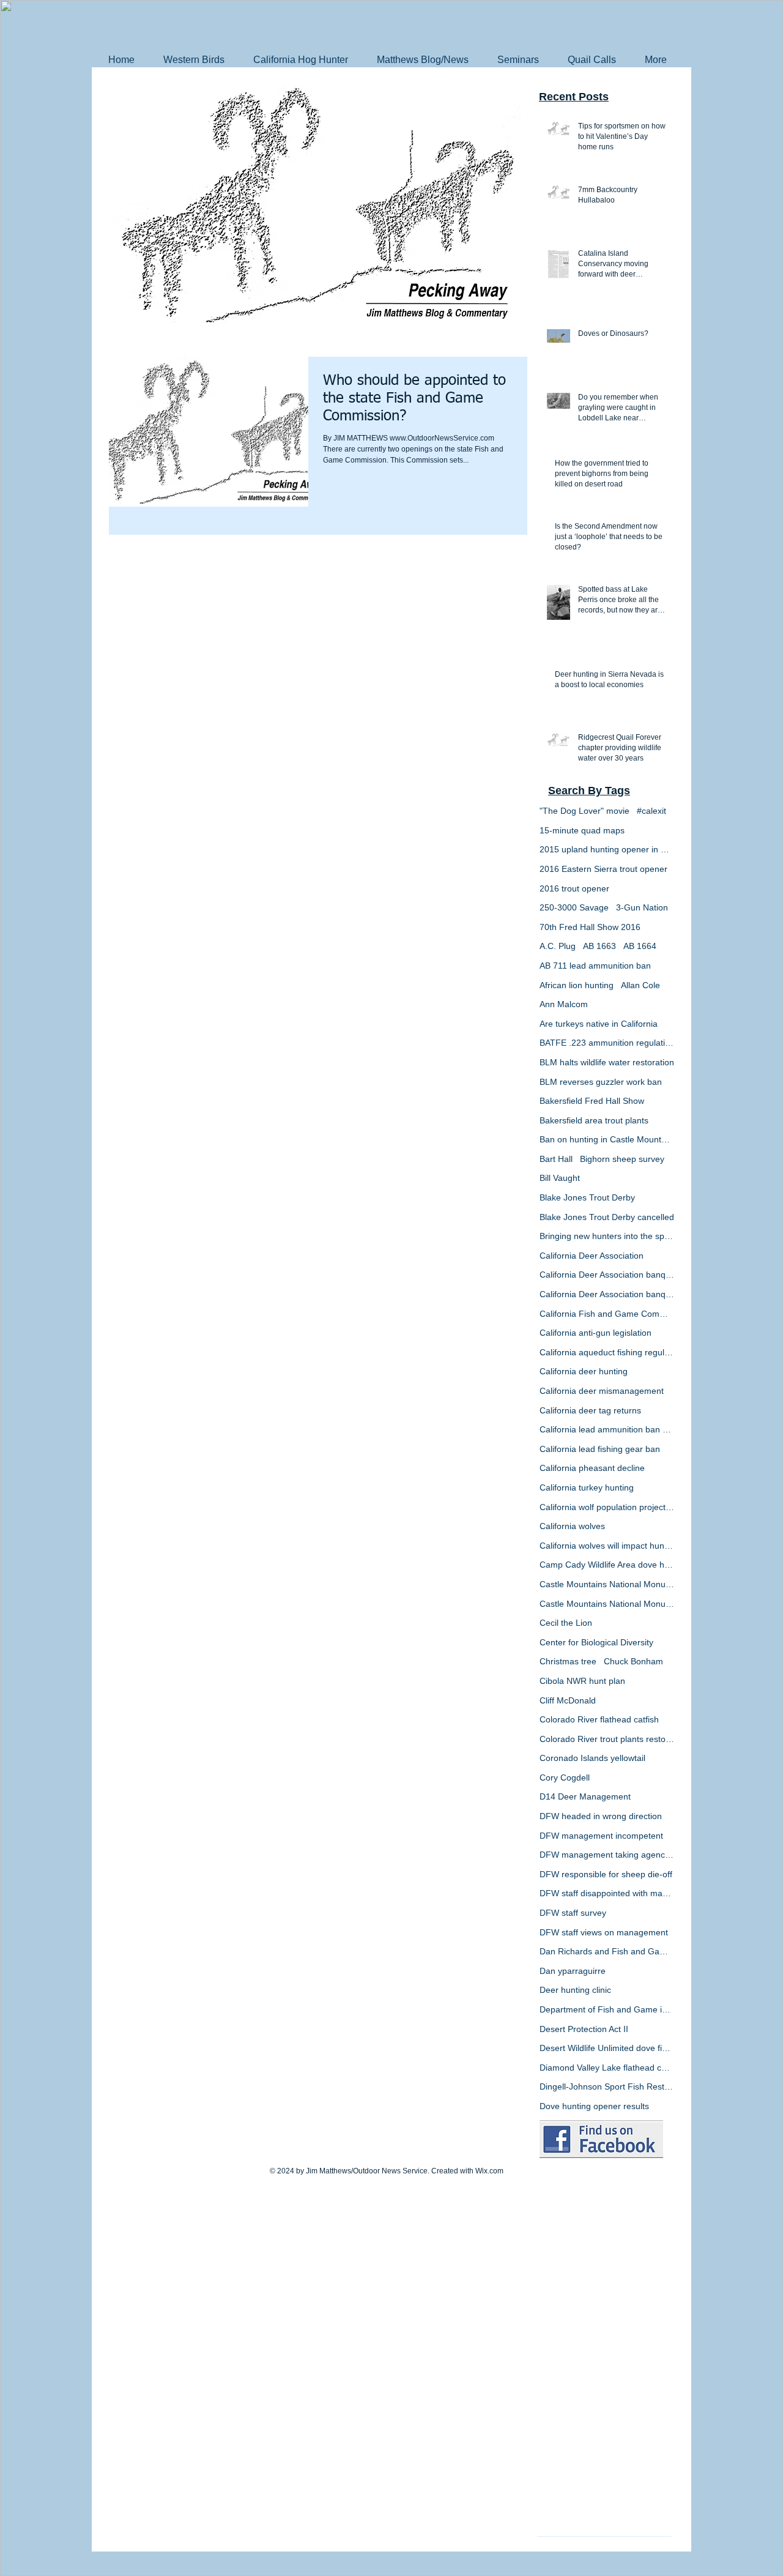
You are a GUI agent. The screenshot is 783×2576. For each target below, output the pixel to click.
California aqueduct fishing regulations (607, 1352)
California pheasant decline (592, 1468)
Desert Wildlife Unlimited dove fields (607, 2048)
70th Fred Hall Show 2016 (590, 927)
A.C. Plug (558, 946)
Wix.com (489, 2171)
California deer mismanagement (602, 1391)
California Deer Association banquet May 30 (607, 1294)
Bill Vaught (560, 1178)
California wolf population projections (607, 1507)
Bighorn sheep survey (622, 1159)
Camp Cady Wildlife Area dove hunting (607, 1565)
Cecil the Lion (566, 1623)
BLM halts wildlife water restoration (607, 1062)
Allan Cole (640, 985)
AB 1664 (640, 946)
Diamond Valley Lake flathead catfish (607, 2068)
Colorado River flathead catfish (599, 1719)
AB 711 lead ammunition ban (595, 966)
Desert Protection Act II (584, 2029)
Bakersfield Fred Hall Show (592, 1101)
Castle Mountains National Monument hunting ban (607, 1604)
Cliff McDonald (568, 1700)
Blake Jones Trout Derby (587, 1197)
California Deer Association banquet (607, 1275)
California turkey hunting (587, 1487)
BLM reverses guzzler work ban (601, 1082)
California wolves (572, 1526)
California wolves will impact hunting (607, 1546)
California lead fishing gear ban (600, 1449)
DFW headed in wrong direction (601, 1816)
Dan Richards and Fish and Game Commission (607, 1951)
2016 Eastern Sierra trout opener (603, 869)
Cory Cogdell (565, 1778)
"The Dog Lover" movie (584, 811)
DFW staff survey (573, 1913)
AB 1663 (599, 946)
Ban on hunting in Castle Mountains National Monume (607, 1139)
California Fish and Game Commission (607, 1314)
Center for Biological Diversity (596, 1642)
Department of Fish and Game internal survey (607, 2009)
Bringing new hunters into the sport (607, 1236)
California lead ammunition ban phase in (607, 1429)
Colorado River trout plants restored (607, 1739)
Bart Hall (556, 1159)
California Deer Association (592, 1256)
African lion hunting (577, 985)
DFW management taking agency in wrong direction (607, 1855)
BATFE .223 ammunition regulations (607, 1043)
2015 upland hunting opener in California (607, 849)
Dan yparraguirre (573, 1971)
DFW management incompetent (601, 1836)
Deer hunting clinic (575, 1990)
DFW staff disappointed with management (607, 1893)
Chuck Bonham (633, 1661)
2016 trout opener (574, 888)
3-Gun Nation (642, 907)
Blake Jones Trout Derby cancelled (607, 1217)
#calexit (651, 811)
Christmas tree (568, 1661)
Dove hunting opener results (594, 2106)
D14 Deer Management (585, 1796)
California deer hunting (584, 1371)
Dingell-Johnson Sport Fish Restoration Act (607, 2086)
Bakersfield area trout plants (594, 1120)
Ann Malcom (564, 1004)
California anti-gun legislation (596, 1333)
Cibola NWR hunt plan (582, 1681)
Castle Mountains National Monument (607, 1584)
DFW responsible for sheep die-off (606, 1874)
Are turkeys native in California (599, 1024)
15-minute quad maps (582, 830)
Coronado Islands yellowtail (592, 1758)
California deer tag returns (590, 1410)
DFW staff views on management (604, 1932)
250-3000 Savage (574, 907)
